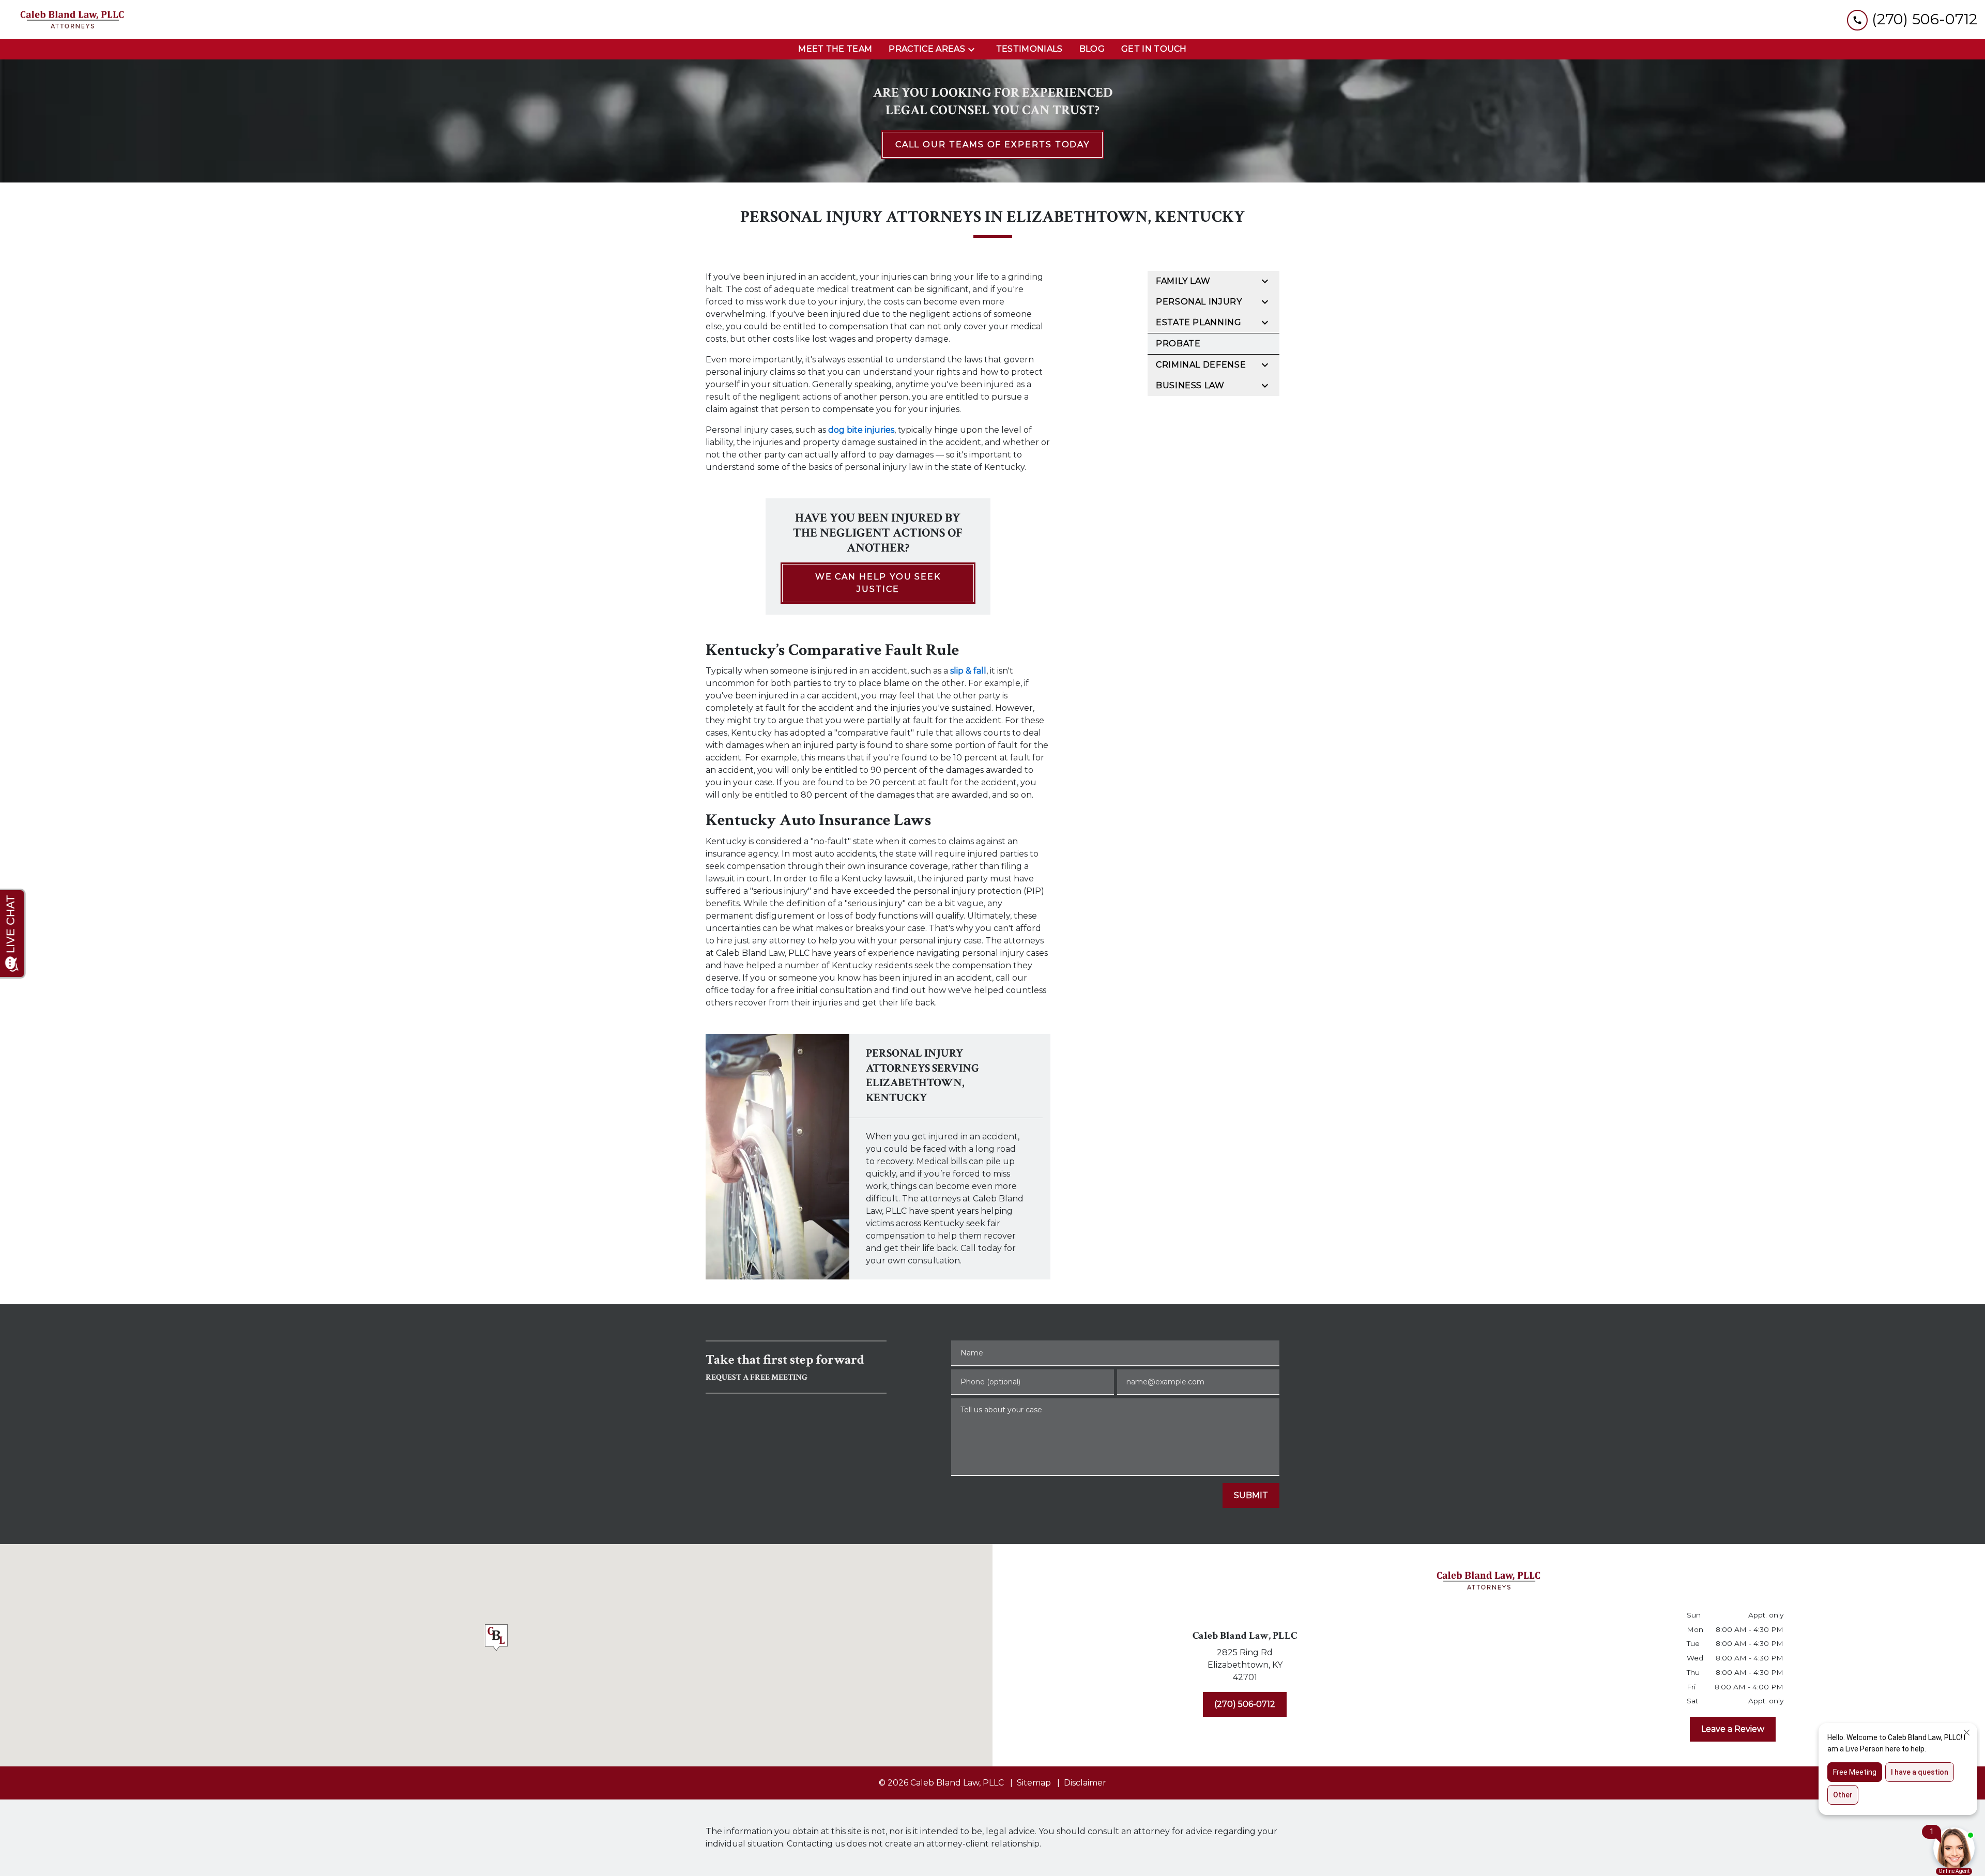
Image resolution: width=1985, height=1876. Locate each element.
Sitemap (1034, 1783)
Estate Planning (1199, 322)
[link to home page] (72, 19)
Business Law (1190, 385)
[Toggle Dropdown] (974, 49)
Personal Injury (1199, 302)
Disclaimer (1085, 1783)
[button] (496, 1640)
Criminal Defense (1201, 365)
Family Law (1183, 281)
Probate (1178, 344)
